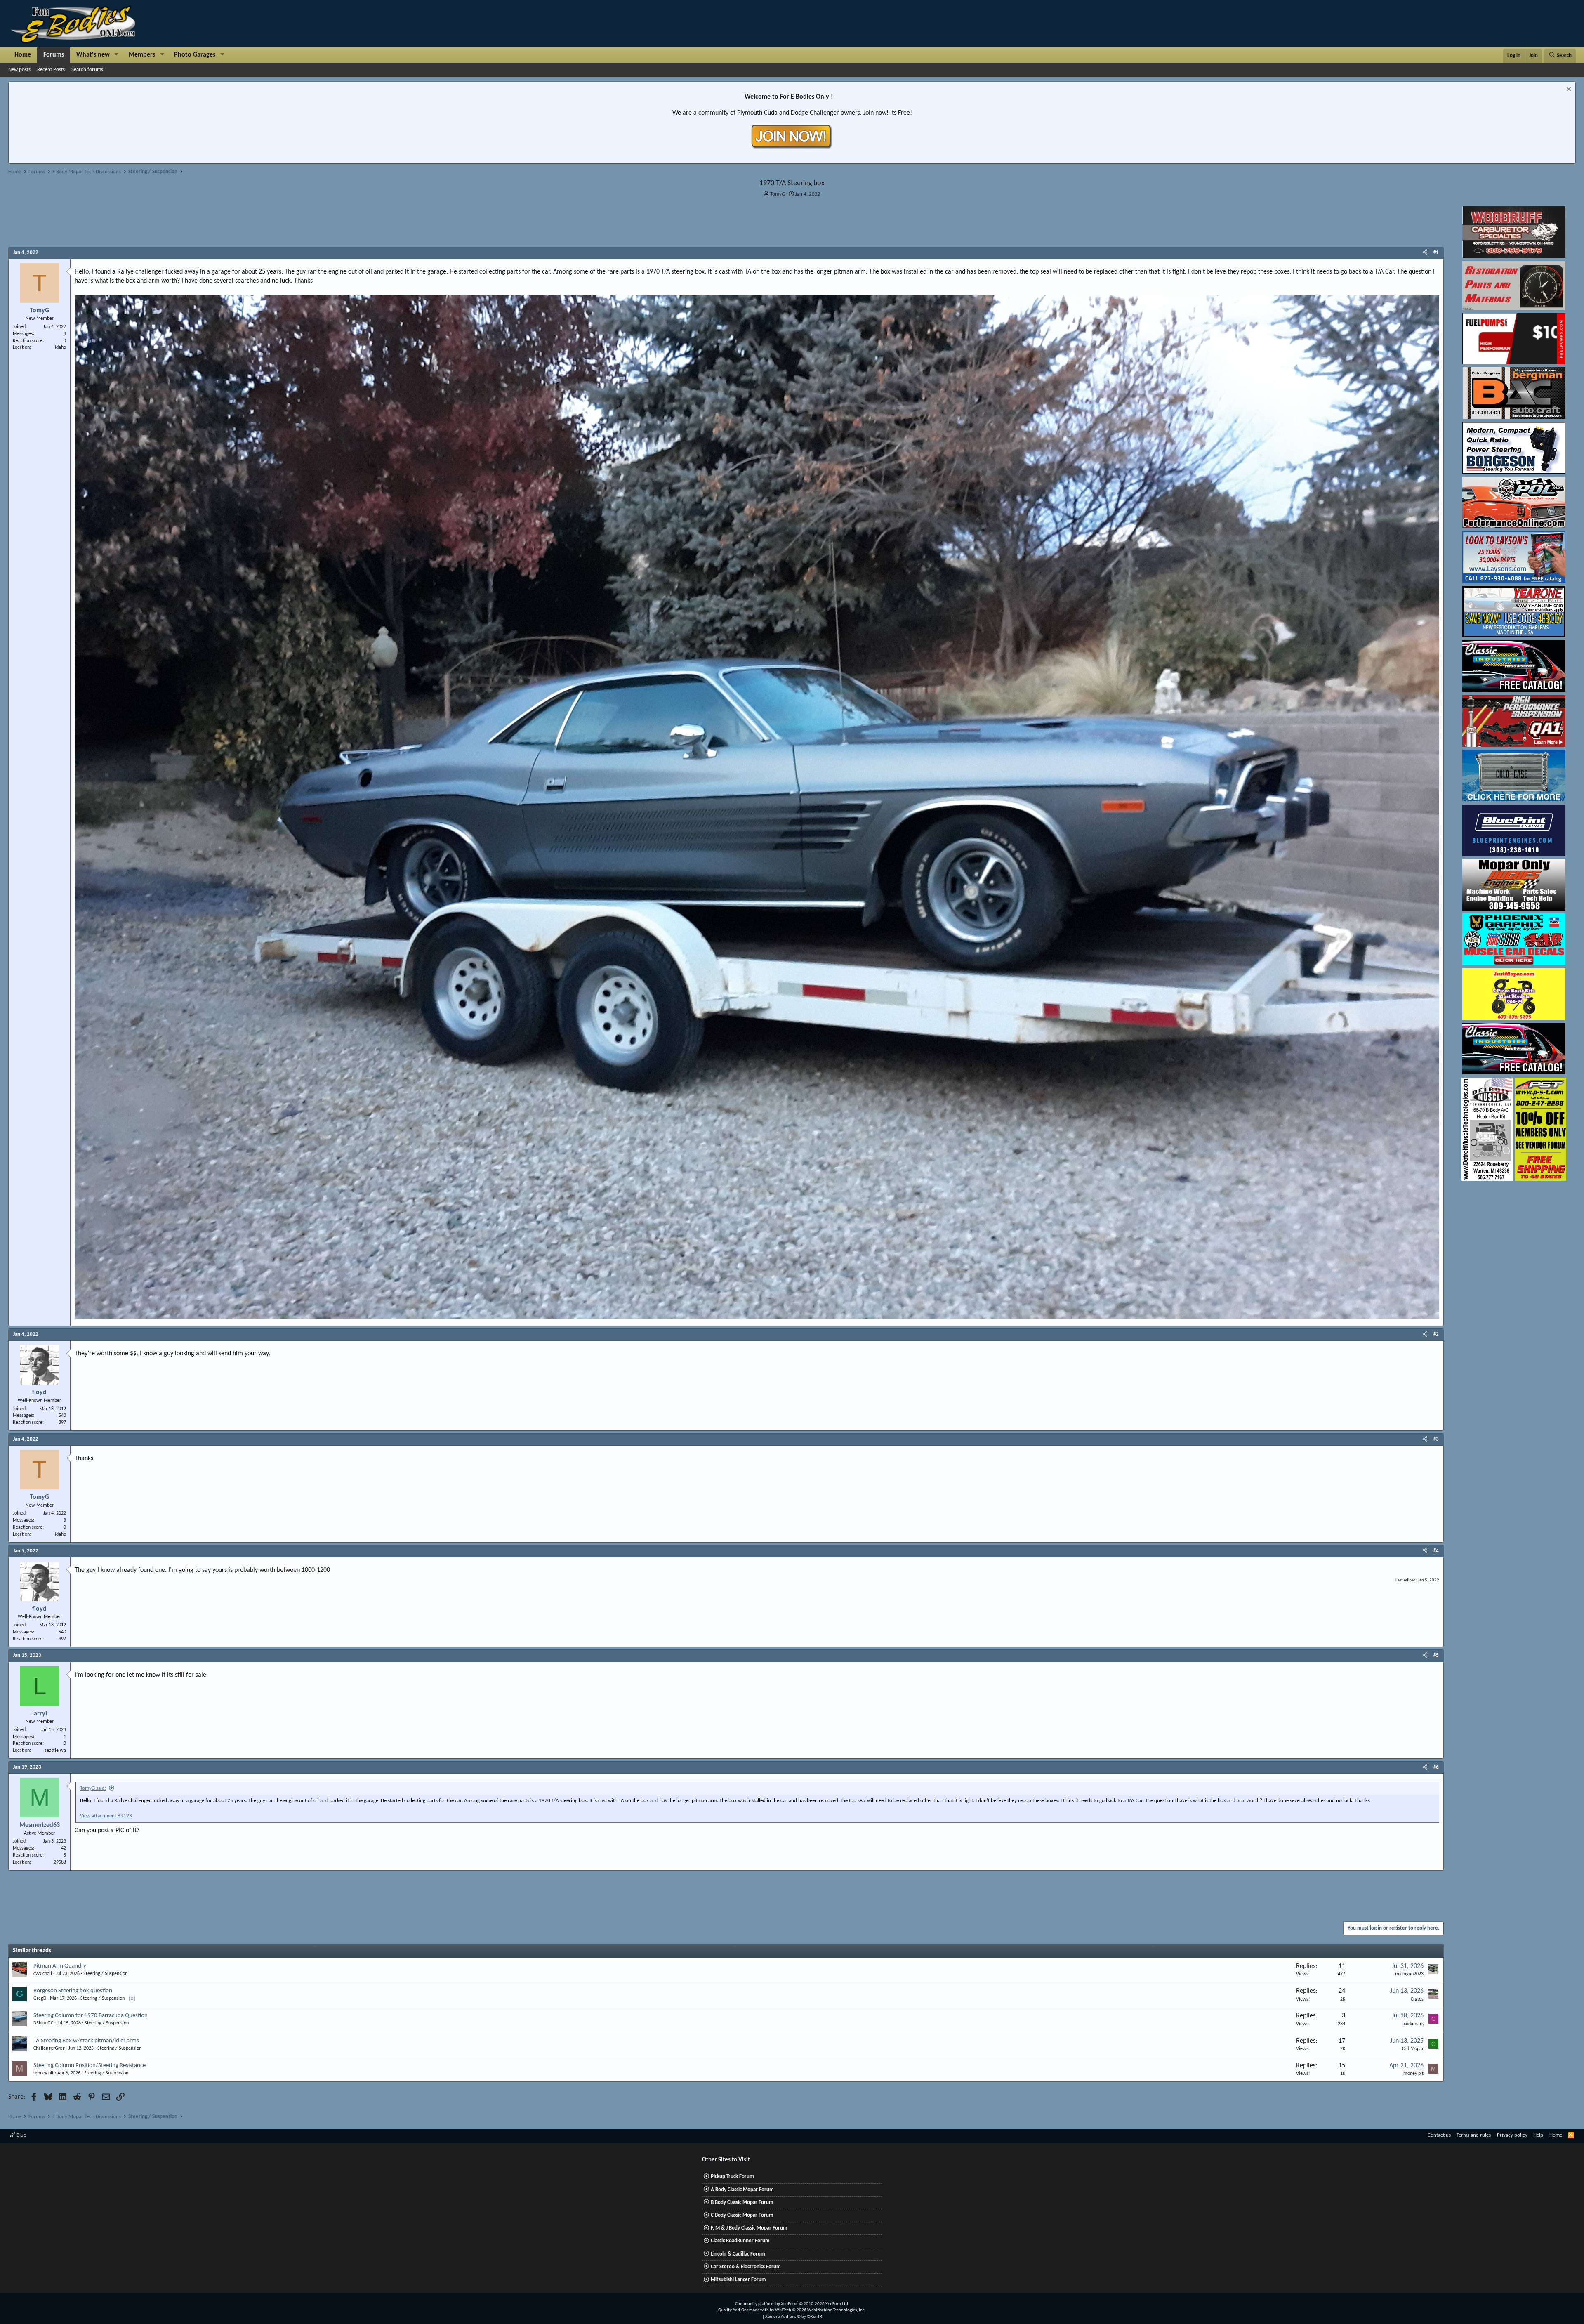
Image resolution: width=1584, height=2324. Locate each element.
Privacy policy (1512, 2135)
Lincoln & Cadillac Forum (738, 2254)
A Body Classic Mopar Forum (742, 2190)
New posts (19, 70)
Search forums (87, 70)
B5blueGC (43, 2023)
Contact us (1439, 2135)
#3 (1436, 1439)
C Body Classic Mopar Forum (742, 2215)
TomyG (778, 194)
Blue (21, 2135)
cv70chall (43, 1974)
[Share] (1425, 253)
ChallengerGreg (49, 2048)
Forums (54, 55)
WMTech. (820, 2310)
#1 (1436, 253)
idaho (60, 347)
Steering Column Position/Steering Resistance (90, 2066)
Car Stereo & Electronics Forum (746, 2267)
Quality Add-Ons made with (744, 2310)
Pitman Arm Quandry (60, 1966)
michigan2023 (1409, 1974)
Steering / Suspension (105, 1974)
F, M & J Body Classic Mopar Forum (749, 2228)
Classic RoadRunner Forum (740, 2241)
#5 (1436, 1655)
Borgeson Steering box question (73, 1991)
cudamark (1414, 2024)
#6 (1436, 1767)
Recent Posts (51, 70)
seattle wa (55, 1751)
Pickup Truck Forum (732, 2177)
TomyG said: (93, 1788)
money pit (44, 2073)
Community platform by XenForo (792, 2304)
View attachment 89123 (106, 1816)
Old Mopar (1413, 2049)
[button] (117, 55)
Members (142, 55)
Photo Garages (195, 55)
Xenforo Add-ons (794, 2317)
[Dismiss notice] (1568, 90)
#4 (1436, 1551)
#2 (1436, 1334)
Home (23, 55)
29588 (60, 1862)
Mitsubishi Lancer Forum (738, 2280)
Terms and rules (1474, 2135)
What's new (93, 55)
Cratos (1417, 1999)
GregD (40, 1998)
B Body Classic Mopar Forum (742, 2202)
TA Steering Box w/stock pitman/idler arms (86, 2041)
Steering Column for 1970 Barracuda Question (91, 2016)
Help (1538, 2135)
